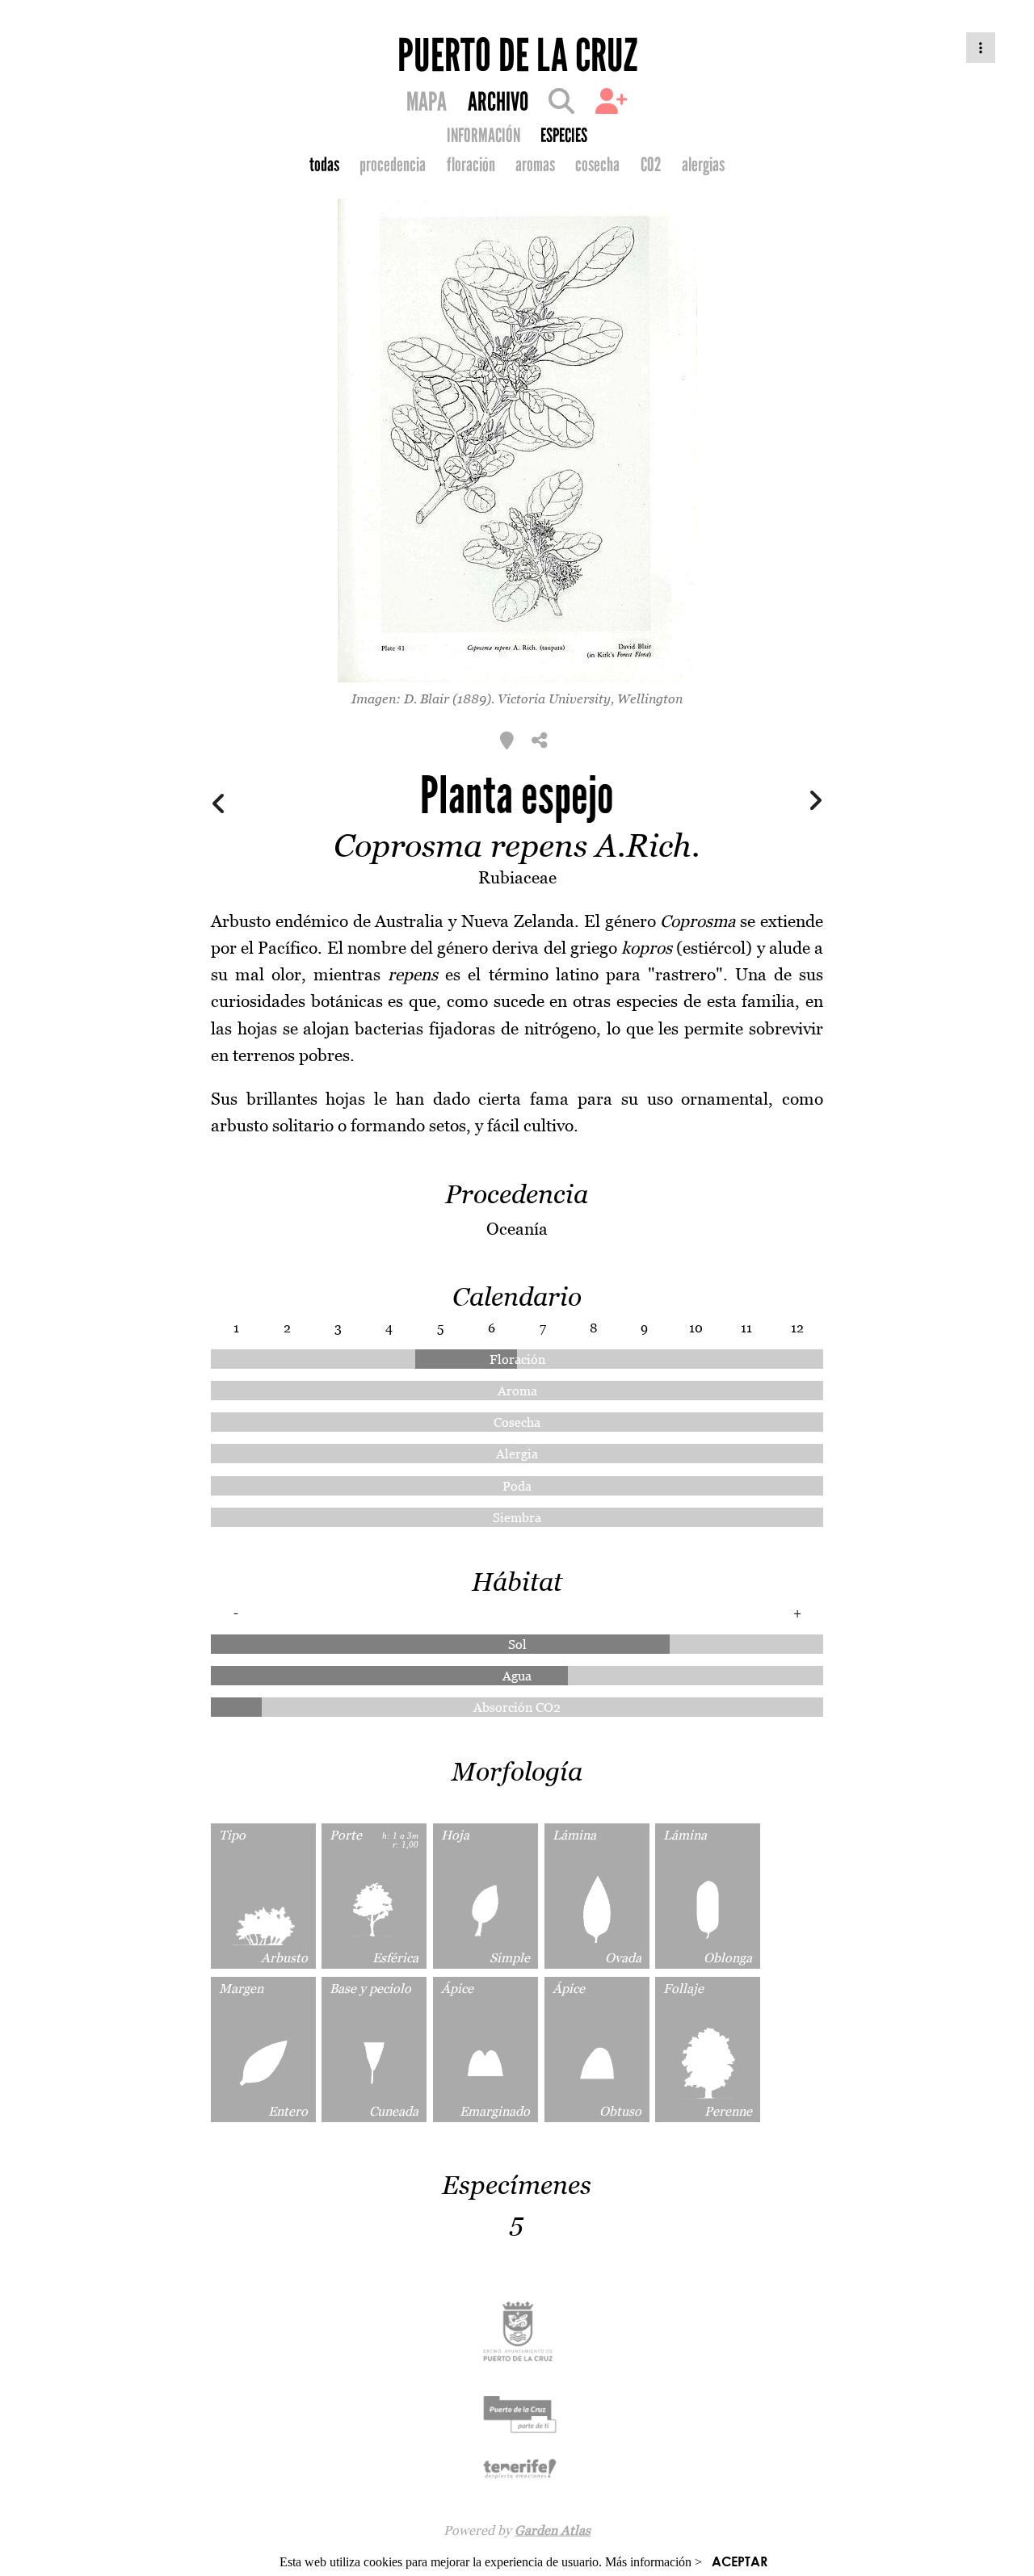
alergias (703, 165)
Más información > (654, 2562)
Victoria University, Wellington (590, 699)
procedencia (393, 165)
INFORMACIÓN (483, 136)
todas (324, 165)
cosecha (597, 165)
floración (471, 165)
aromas (535, 165)
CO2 (651, 165)
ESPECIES (564, 136)
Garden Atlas (553, 2530)
